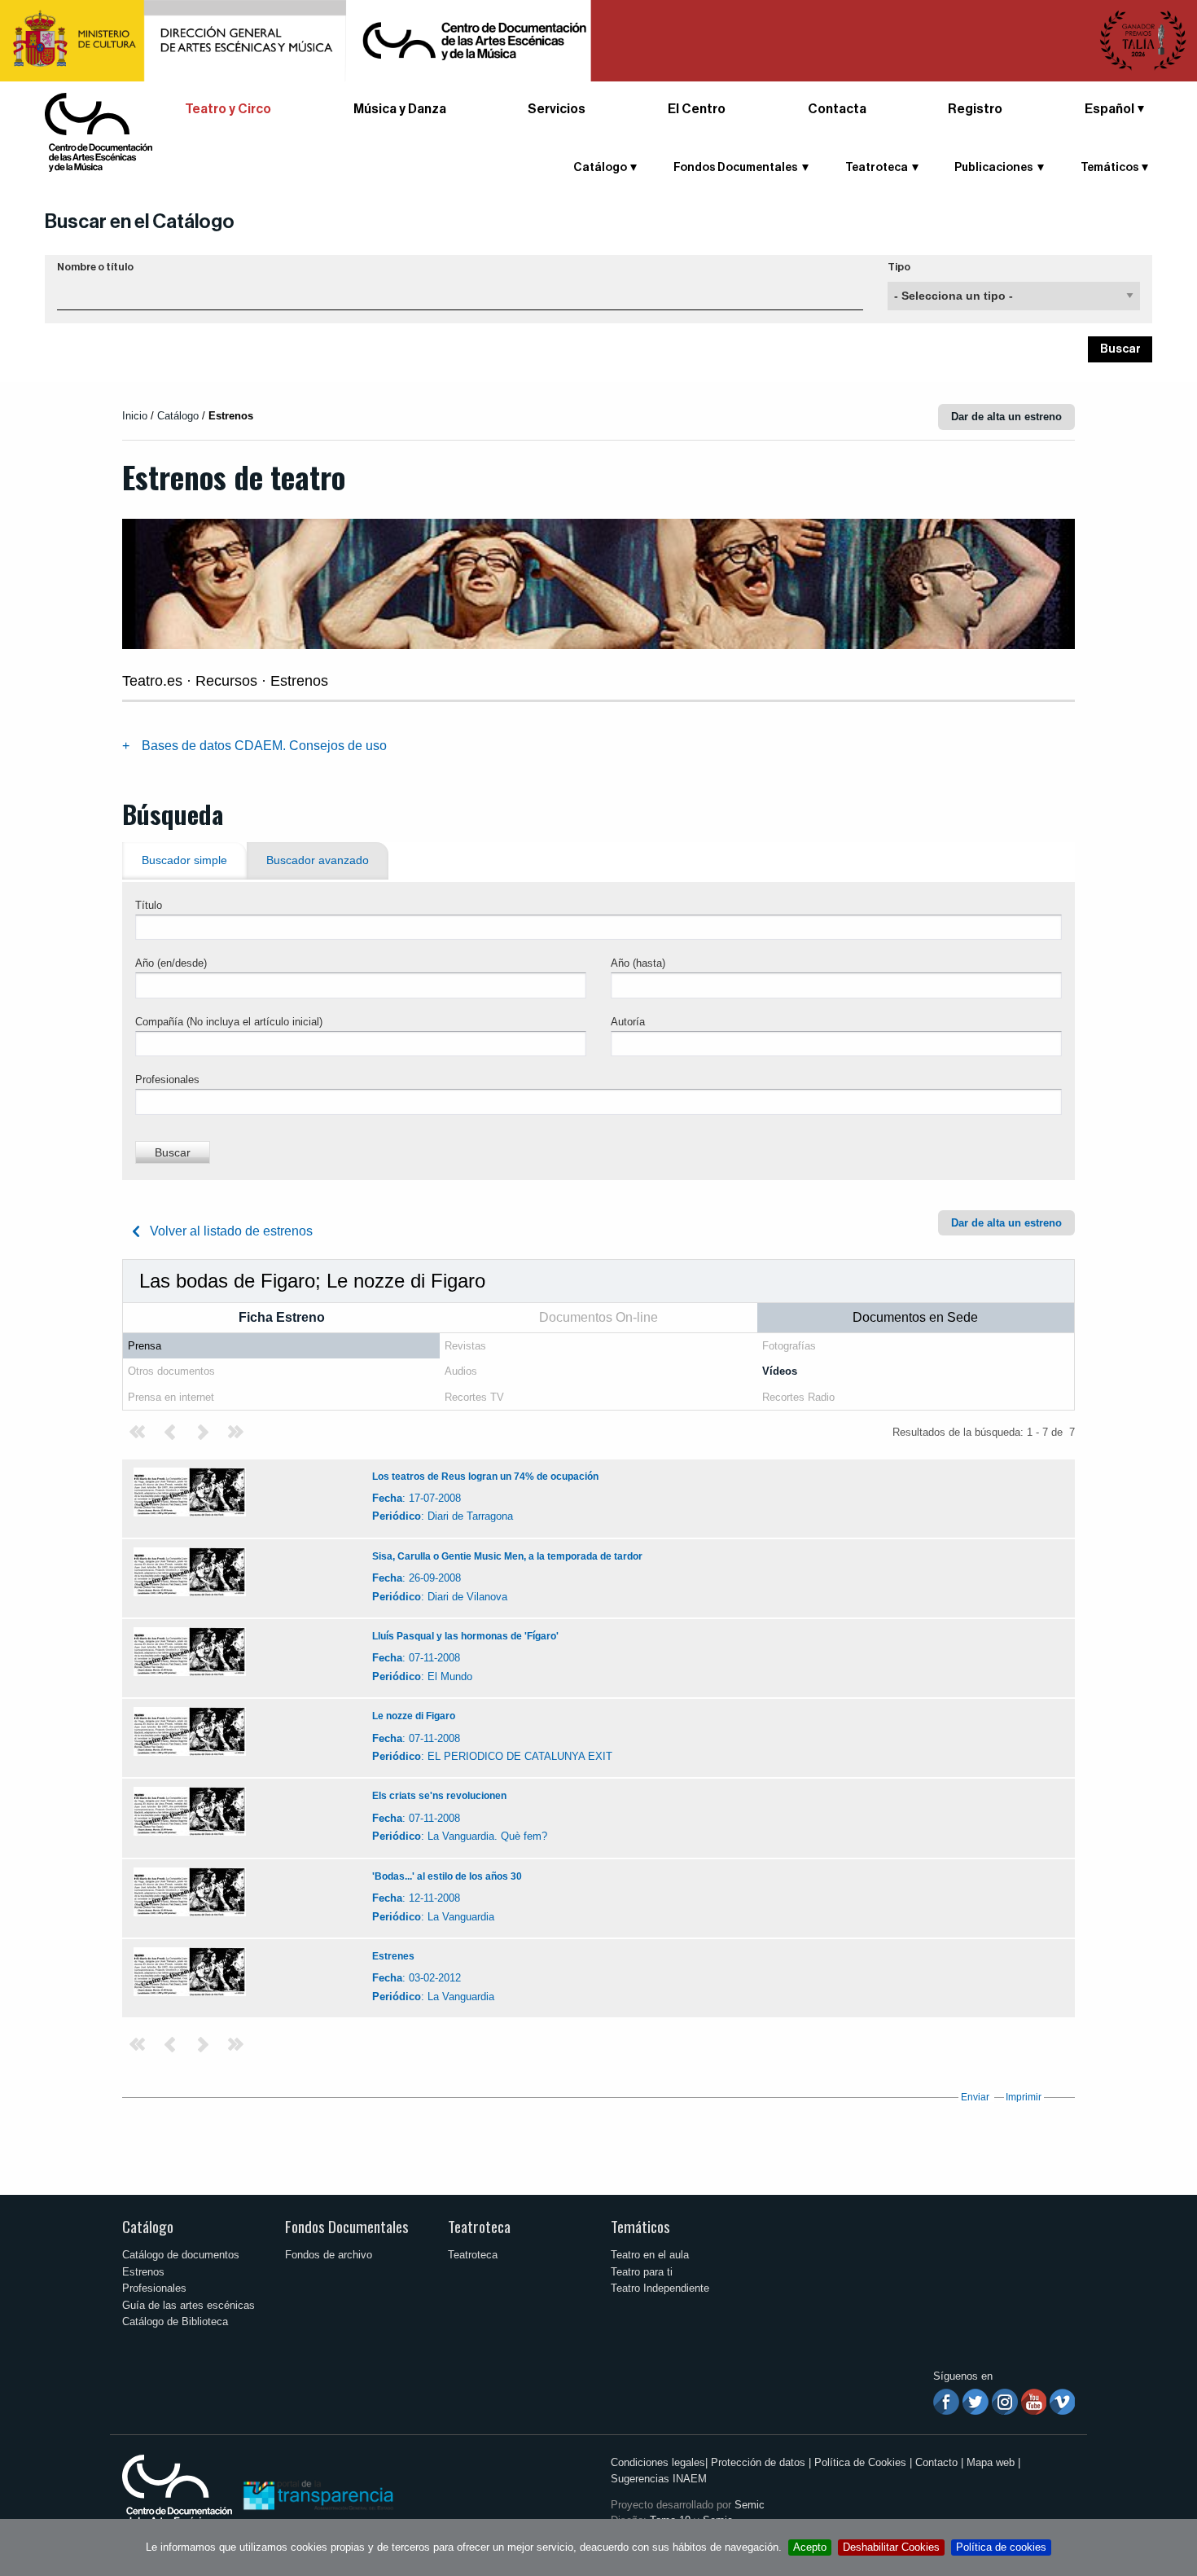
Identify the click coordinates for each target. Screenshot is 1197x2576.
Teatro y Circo (228, 109)
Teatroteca (479, 2226)
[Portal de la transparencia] (317, 2494)
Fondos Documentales (347, 2226)
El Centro (697, 109)
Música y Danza (400, 109)
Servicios (557, 109)
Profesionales (167, 1080)
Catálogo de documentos (181, 2255)
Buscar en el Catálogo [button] (140, 222)
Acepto (810, 2547)
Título (149, 905)
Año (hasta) (638, 963)
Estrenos (143, 2272)
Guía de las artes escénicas (189, 2305)
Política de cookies (1001, 2547)
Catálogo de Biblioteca (175, 2321)
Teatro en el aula (650, 2255)
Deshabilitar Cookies (891, 2547)
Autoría (628, 1022)
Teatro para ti (642, 2272)
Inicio (135, 416)
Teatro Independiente (660, 2288)
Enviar (975, 2097)
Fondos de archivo (329, 2255)
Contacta (837, 109)
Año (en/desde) (171, 963)
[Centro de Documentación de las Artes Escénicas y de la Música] (99, 132)
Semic (750, 2505)
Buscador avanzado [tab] (318, 860)
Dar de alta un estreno (1006, 417)
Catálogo (148, 2226)
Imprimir (1024, 2097)
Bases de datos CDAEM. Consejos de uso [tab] (264, 746)
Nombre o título (95, 267)
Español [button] (1109, 109)
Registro (975, 109)
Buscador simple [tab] (184, 860)
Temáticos (640, 2226)
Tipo (899, 267)
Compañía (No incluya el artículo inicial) (229, 1022)
